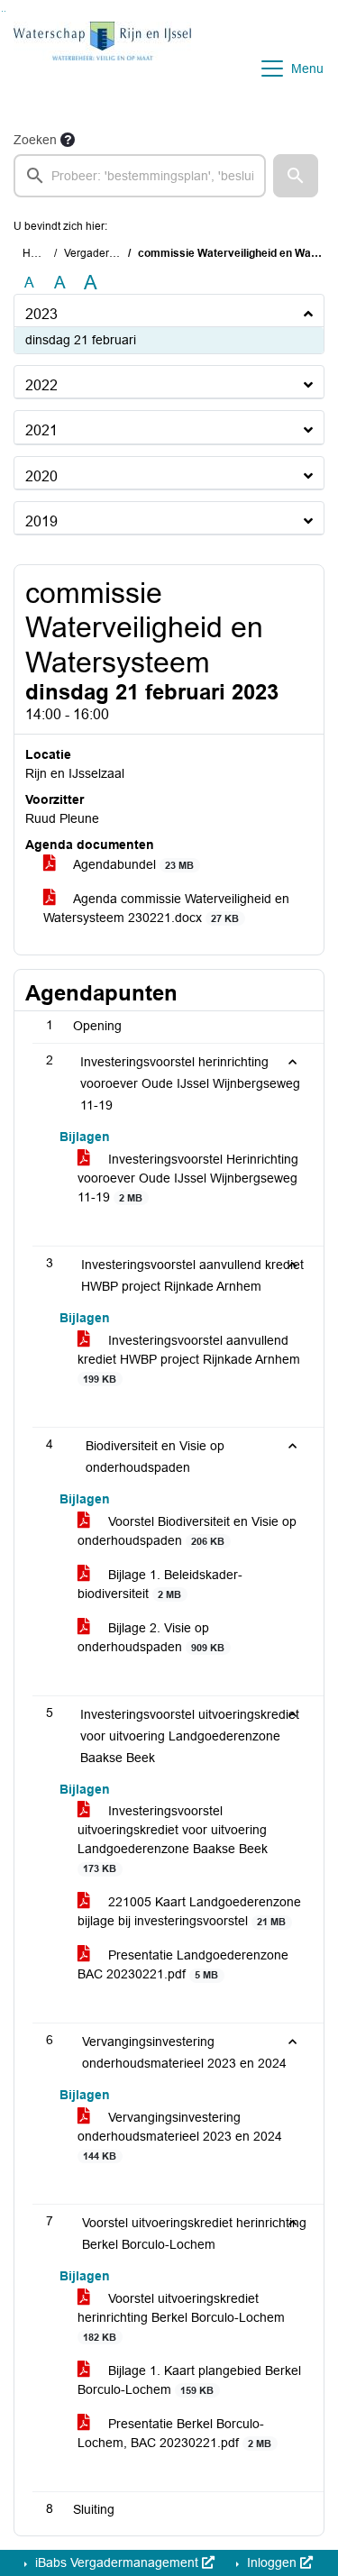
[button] (296, 176)
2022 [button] (41, 385)
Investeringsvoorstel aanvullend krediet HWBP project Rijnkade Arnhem (189, 1359)
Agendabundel (132, 864)
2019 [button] (41, 521)
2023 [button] (41, 314)
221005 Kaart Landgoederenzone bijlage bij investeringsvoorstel (189, 1911)
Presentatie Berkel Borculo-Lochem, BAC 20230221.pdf (174, 2433)
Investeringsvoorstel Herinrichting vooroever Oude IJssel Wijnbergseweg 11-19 (188, 1178)
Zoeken (35, 140)
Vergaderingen (100, 253)
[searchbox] (140, 176)
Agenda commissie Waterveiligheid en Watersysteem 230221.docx (166, 908)
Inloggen (272, 2562)
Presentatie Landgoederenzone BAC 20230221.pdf (183, 1964)
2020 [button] (41, 476)
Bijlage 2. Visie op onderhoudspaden (151, 1637)
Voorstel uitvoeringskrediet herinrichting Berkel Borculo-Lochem (181, 2317)
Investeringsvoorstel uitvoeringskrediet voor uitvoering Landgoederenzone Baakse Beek (173, 1839)
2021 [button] (41, 430)
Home (37, 253)
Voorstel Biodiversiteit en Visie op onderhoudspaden (187, 1531)
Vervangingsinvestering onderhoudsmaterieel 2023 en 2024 (180, 2136)
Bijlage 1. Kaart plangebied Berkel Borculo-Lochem (189, 2380)
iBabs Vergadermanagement (117, 2562)
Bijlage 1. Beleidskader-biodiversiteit (160, 1584)
